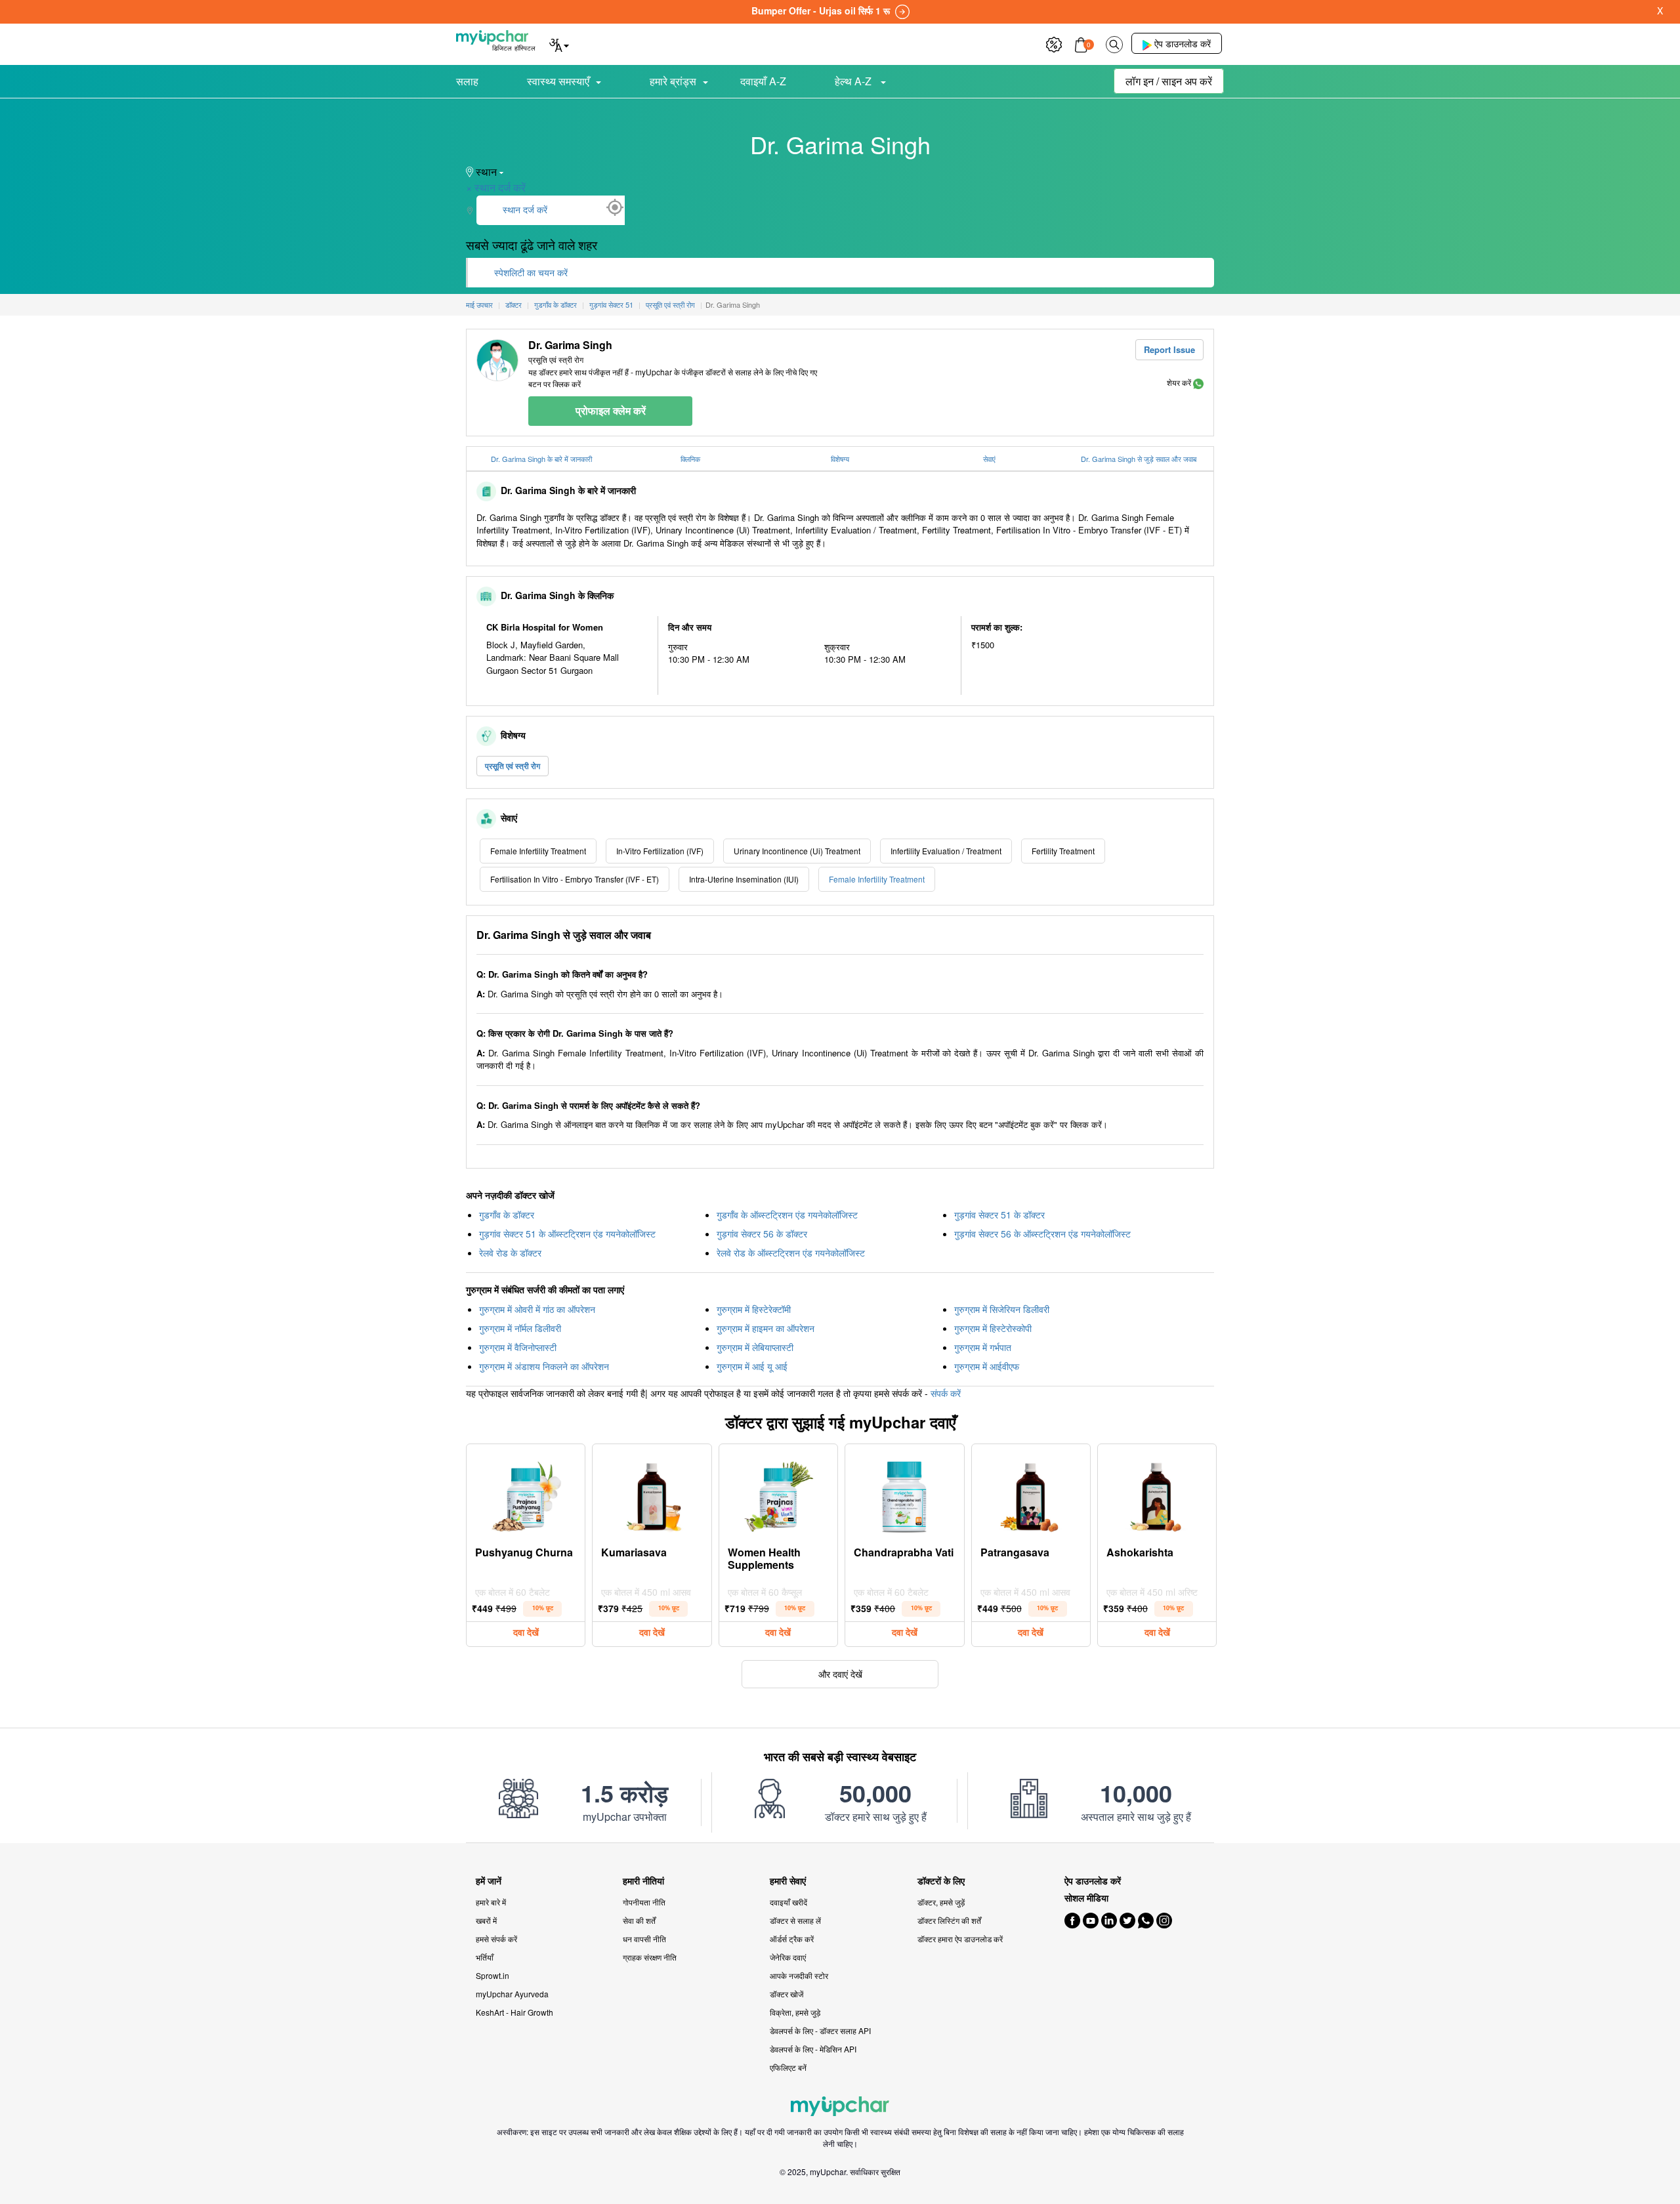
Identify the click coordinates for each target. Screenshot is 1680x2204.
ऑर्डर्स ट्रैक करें (792, 1939)
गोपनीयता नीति (644, 1902)
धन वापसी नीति (644, 1939)
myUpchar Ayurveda (512, 1994)
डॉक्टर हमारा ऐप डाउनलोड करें (960, 1939)
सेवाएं (989, 459)
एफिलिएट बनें (788, 2067)
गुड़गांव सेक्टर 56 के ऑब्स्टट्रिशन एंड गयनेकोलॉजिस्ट (1042, 1234)
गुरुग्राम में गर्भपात (983, 1347)
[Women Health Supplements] (778, 1493)
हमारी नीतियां (643, 1881)
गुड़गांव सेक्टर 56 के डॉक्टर (762, 1234)
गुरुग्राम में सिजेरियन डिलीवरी (1002, 1309)
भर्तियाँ (485, 1957)
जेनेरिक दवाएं (788, 1957)
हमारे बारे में (491, 1902)
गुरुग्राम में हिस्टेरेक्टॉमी (754, 1309)
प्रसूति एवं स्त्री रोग (513, 766)
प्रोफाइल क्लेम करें (611, 410)
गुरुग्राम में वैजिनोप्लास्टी (518, 1347)
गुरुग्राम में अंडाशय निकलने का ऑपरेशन (544, 1366)
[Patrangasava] (1031, 1493)
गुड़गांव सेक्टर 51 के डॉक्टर (999, 1215)
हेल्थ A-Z (854, 81)
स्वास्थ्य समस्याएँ (558, 81)
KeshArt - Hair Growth (514, 2012)
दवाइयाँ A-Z (763, 81)
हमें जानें (489, 1881)
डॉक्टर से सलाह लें (795, 1920)
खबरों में (486, 1920)
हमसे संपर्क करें (496, 1939)
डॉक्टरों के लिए (941, 1881)
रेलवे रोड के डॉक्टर (510, 1253)
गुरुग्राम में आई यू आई (752, 1366)
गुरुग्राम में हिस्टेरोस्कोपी (993, 1328)
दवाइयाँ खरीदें (788, 1902)
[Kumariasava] (652, 1493)
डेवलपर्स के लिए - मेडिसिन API (813, 2049)
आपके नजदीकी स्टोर (799, 1975)
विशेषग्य (840, 459)
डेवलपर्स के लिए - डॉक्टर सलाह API (820, 2030)
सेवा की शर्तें (639, 1920)
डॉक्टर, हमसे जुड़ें (941, 1902)
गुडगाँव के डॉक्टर (507, 1215)
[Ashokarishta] (1157, 1493)
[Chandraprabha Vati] (904, 1493)
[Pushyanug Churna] (526, 1493)
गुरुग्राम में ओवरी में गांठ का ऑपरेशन (537, 1309)
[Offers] (1054, 43)
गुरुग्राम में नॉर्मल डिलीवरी (520, 1328)
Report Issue (1169, 349)
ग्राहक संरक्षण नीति (650, 1957)
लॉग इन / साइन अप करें (1169, 81)
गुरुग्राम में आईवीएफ (987, 1366)
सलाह (467, 81)
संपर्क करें (946, 1393)
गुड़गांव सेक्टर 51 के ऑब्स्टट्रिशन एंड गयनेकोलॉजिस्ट (567, 1234)
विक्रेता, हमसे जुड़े (795, 2012)
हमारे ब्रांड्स (673, 81)
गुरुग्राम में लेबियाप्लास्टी (755, 1347)
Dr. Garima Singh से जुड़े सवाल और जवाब (1139, 459)
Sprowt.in (493, 1975)
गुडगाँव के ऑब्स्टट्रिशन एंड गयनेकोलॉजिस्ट (787, 1215)
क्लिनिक (690, 459)
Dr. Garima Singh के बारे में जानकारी (541, 459)
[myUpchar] (1198, 382)
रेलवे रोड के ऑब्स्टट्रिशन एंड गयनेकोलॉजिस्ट (791, 1253)
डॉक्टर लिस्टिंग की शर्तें (949, 1920)
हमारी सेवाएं (788, 1881)
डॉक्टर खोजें (787, 1994)
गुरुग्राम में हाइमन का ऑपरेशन (766, 1328)
